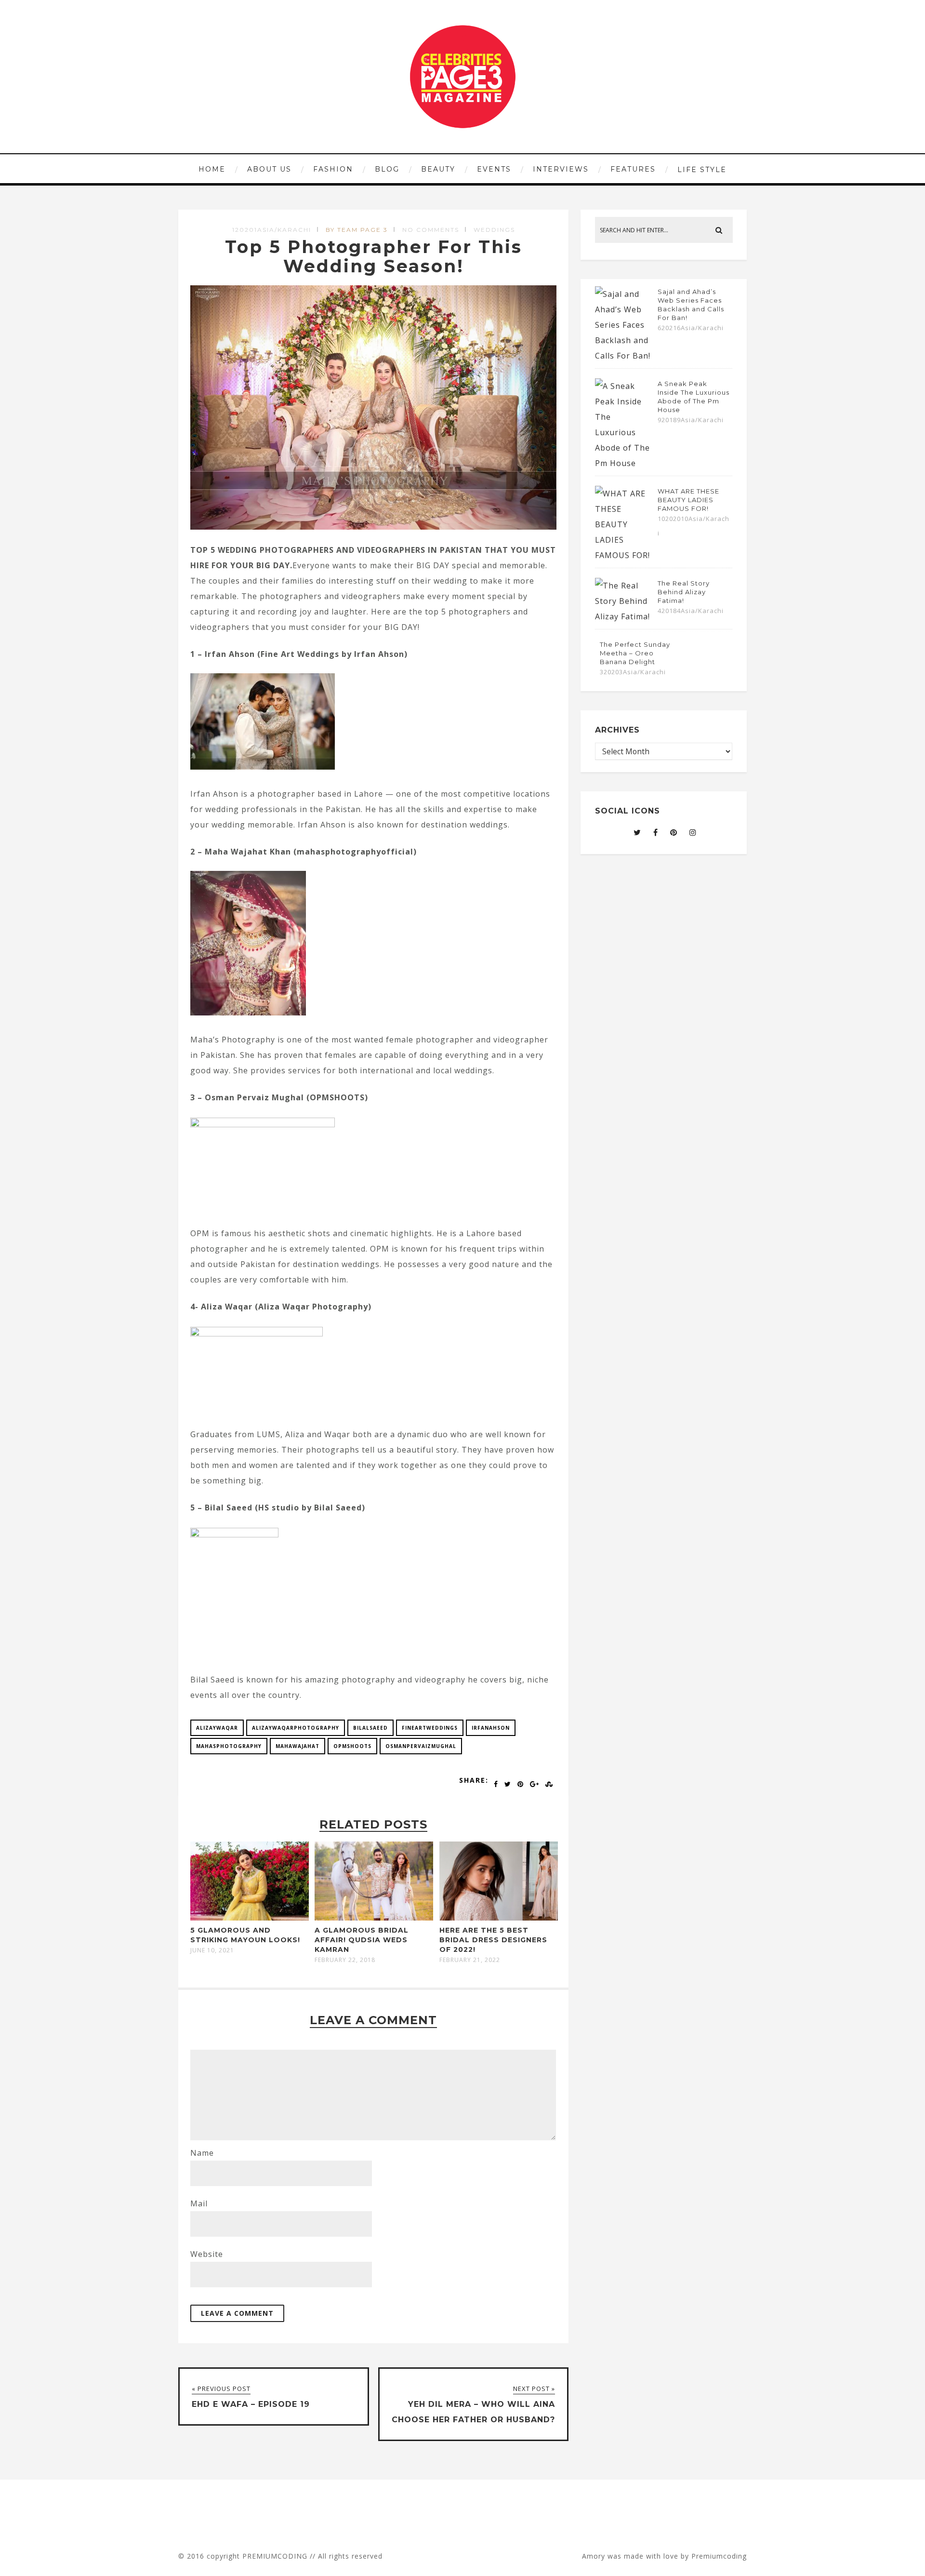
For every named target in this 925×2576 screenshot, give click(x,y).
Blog (387, 169)
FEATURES (633, 169)
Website (207, 2254)
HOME (212, 169)
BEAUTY (438, 169)
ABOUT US (269, 169)
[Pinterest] (674, 832)
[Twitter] (637, 832)
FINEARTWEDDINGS (430, 1728)
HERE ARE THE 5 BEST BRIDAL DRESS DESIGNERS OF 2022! (493, 1940)
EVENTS (494, 169)
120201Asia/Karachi (272, 230)
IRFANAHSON (491, 1728)
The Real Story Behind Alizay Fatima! (684, 592)
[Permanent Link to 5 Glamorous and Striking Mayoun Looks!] (250, 1918)
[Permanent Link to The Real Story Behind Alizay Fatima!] (624, 616)
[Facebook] (656, 832)
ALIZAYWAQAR (217, 1728)
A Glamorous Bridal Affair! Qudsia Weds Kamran (362, 1940)
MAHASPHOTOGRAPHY (229, 1746)
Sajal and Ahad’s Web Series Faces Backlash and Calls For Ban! (691, 305)
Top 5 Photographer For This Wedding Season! (374, 256)
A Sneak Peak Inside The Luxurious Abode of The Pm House (694, 397)
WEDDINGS (494, 230)
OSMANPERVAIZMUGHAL (421, 1746)
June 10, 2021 (212, 1950)
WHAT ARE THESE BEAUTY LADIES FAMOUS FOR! (688, 500)
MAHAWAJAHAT (297, 1746)
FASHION (333, 169)
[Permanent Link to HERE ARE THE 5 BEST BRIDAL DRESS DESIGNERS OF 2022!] (499, 1918)
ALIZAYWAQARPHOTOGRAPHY (296, 1728)
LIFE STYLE (702, 170)
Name (202, 2153)
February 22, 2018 (345, 1960)
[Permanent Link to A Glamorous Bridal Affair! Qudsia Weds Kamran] (374, 1918)
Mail (199, 2203)
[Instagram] (693, 832)
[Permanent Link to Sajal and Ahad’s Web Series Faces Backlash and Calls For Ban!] (624, 356)
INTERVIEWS (561, 169)
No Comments (431, 230)
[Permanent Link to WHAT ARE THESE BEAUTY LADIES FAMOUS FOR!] (624, 555)
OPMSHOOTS (352, 1746)
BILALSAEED (370, 1728)
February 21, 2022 (470, 1960)
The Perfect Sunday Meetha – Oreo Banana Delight (635, 653)
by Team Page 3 (357, 230)
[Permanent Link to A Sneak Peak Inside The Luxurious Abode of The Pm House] (624, 463)
